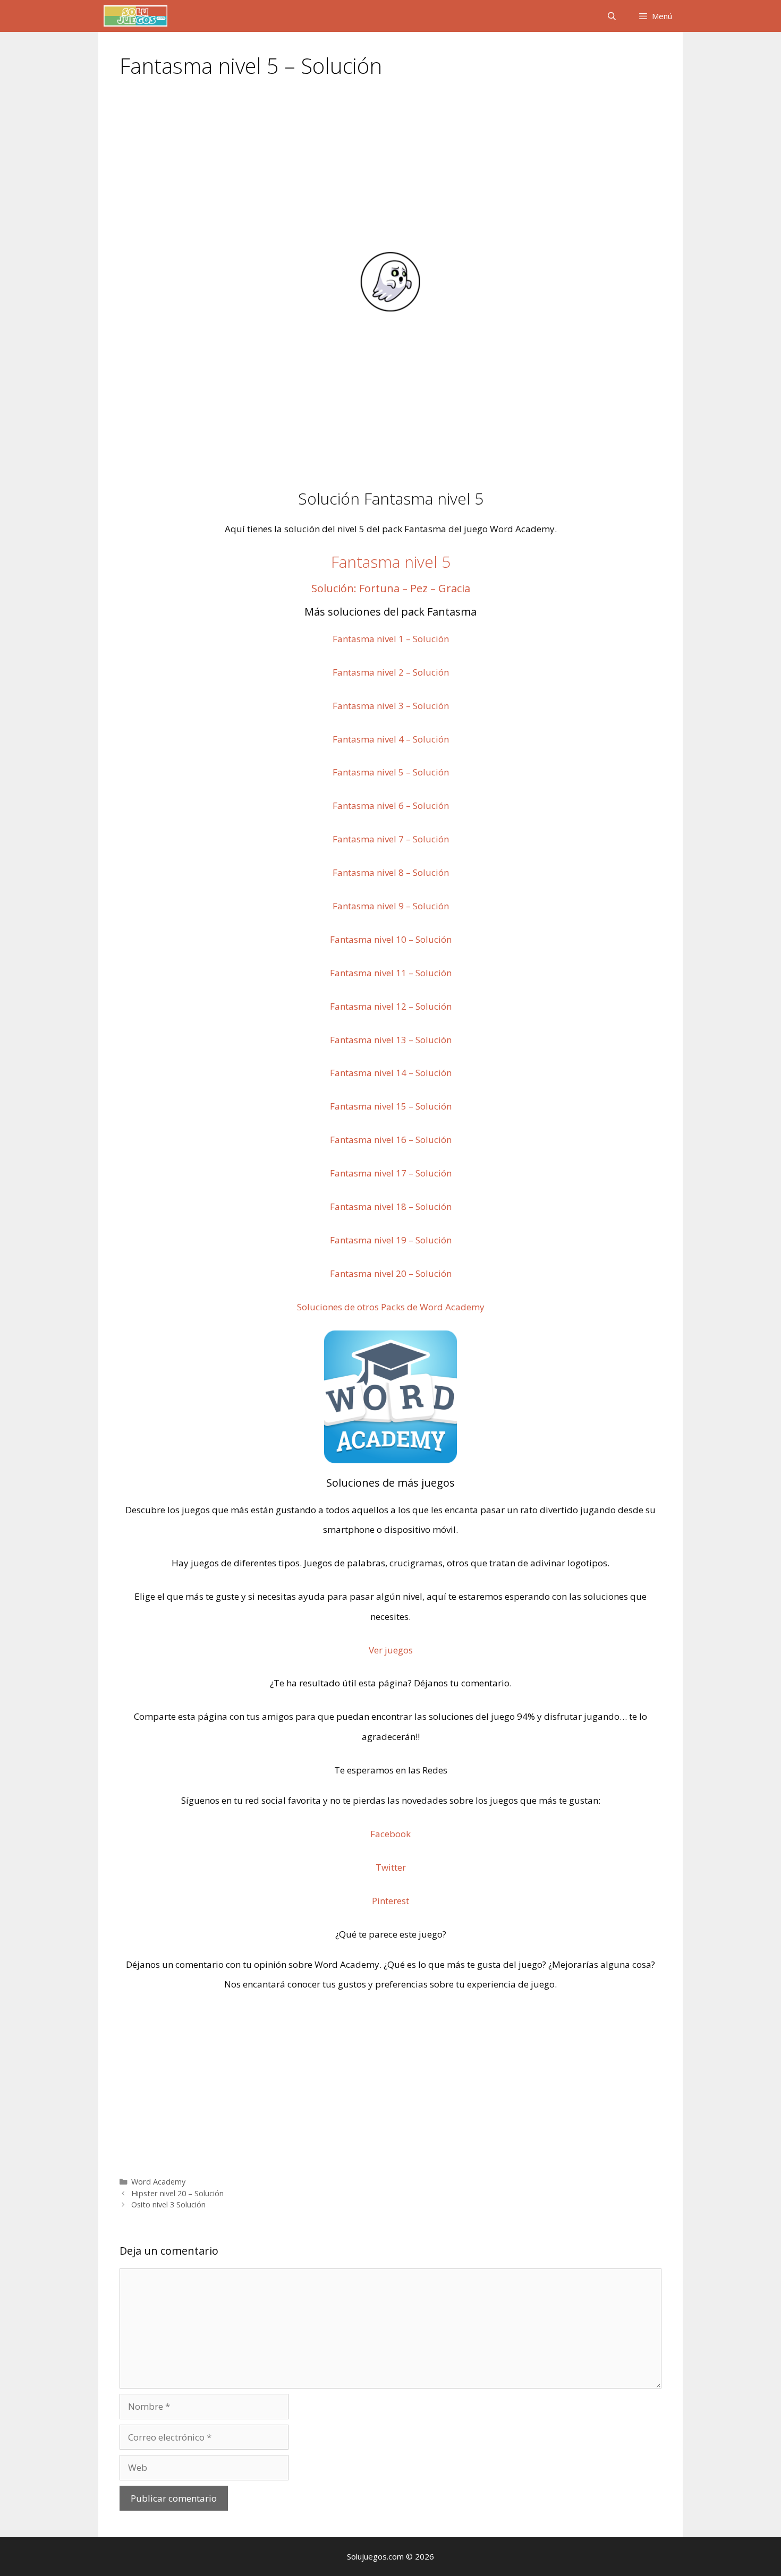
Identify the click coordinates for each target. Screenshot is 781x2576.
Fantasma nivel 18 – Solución (391, 1206)
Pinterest (390, 1901)
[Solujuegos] (135, 16)
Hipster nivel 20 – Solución (177, 2193)
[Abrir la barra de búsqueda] (611, 16)
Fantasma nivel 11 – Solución (391, 973)
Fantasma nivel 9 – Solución (391, 906)
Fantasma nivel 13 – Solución (391, 1040)
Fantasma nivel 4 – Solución (391, 739)
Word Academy (158, 2182)
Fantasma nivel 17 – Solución (391, 1173)
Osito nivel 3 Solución (168, 2204)
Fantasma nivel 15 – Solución (391, 1106)
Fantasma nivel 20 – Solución (391, 1273)
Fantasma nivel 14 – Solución (391, 1073)
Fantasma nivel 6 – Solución (391, 805)
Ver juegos (391, 1650)
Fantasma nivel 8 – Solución (391, 872)
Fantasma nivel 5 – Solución (391, 772)
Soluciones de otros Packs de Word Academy (391, 1307)
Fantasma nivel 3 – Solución (391, 706)
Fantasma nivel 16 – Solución (391, 1140)
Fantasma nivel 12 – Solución (391, 1006)
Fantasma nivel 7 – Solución (391, 839)
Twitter (391, 1867)
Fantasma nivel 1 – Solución (391, 639)
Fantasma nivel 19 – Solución (391, 1240)
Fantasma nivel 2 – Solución (391, 672)
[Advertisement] (390, 171)
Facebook (390, 1834)
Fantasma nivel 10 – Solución (391, 939)
